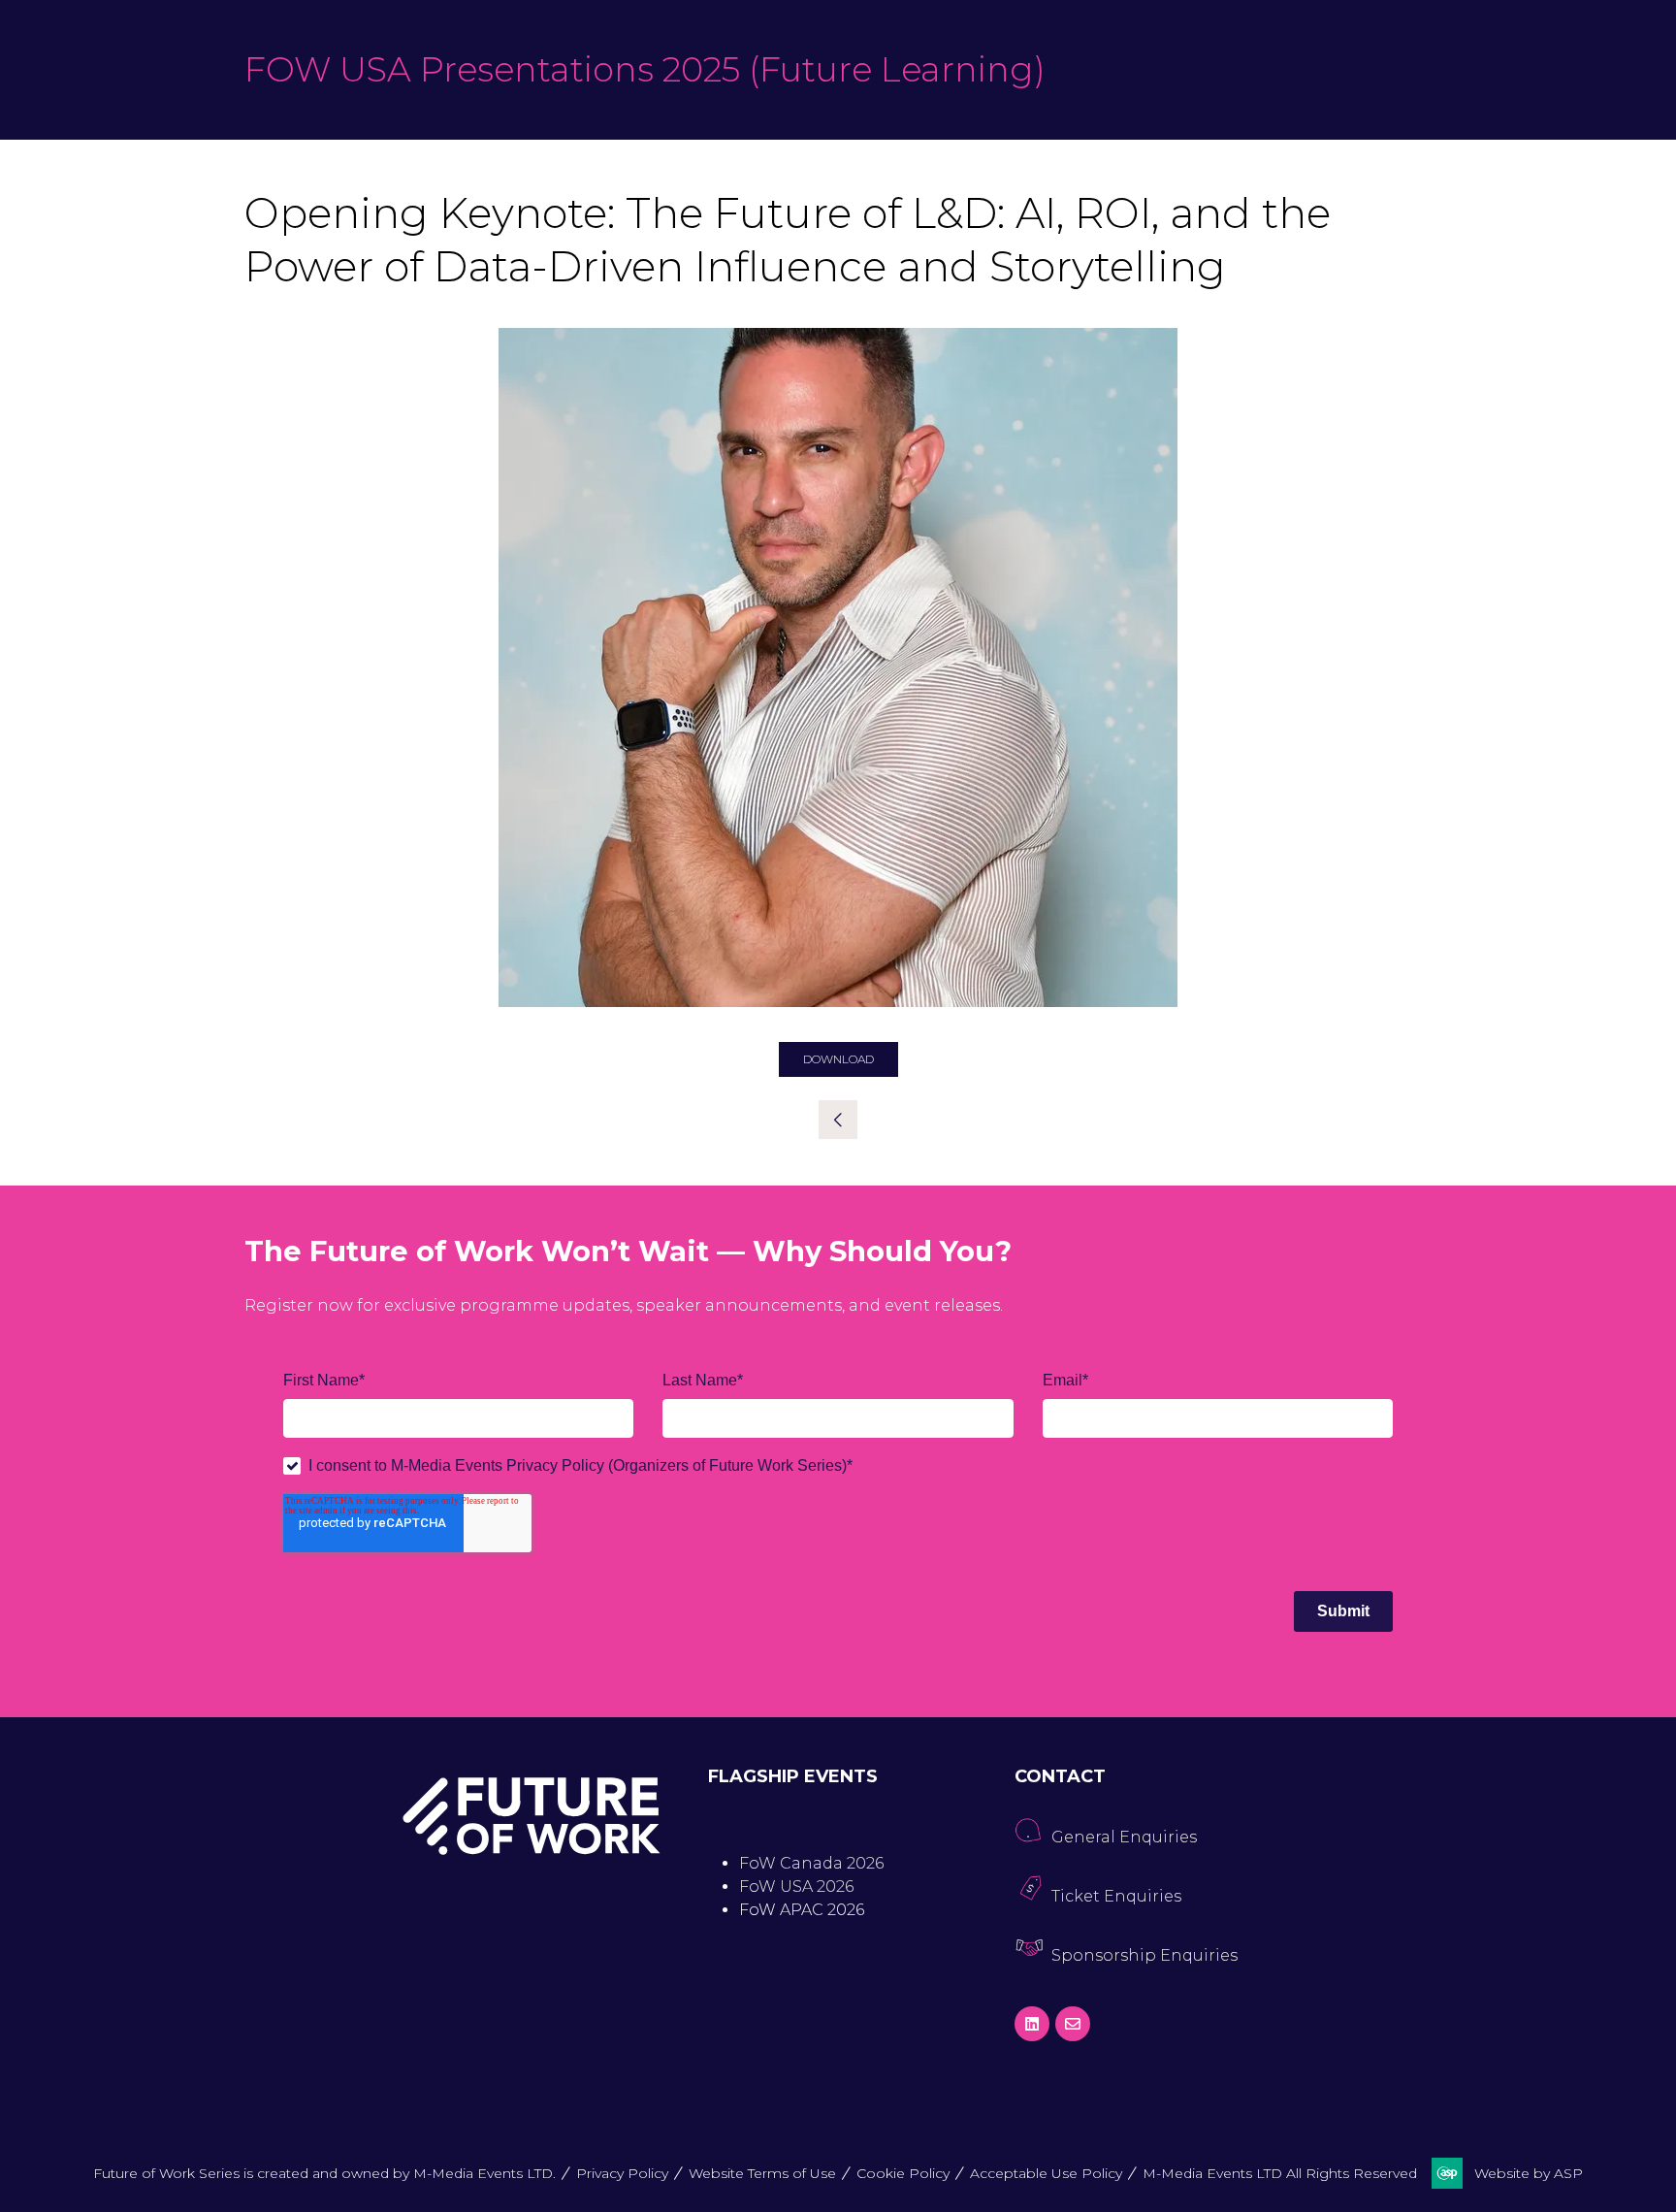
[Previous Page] (838, 1120)
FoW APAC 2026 (802, 1910)
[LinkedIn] (1032, 2024)
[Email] (1073, 2024)
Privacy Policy (622, 2173)
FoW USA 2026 (796, 1887)
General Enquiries (1124, 1837)
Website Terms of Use (762, 2173)
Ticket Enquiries (1116, 1896)
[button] (838, 1059)
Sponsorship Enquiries (1144, 1955)
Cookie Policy (903, 2173)
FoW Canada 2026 (811, 1863)
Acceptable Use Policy (1046, 2173)
